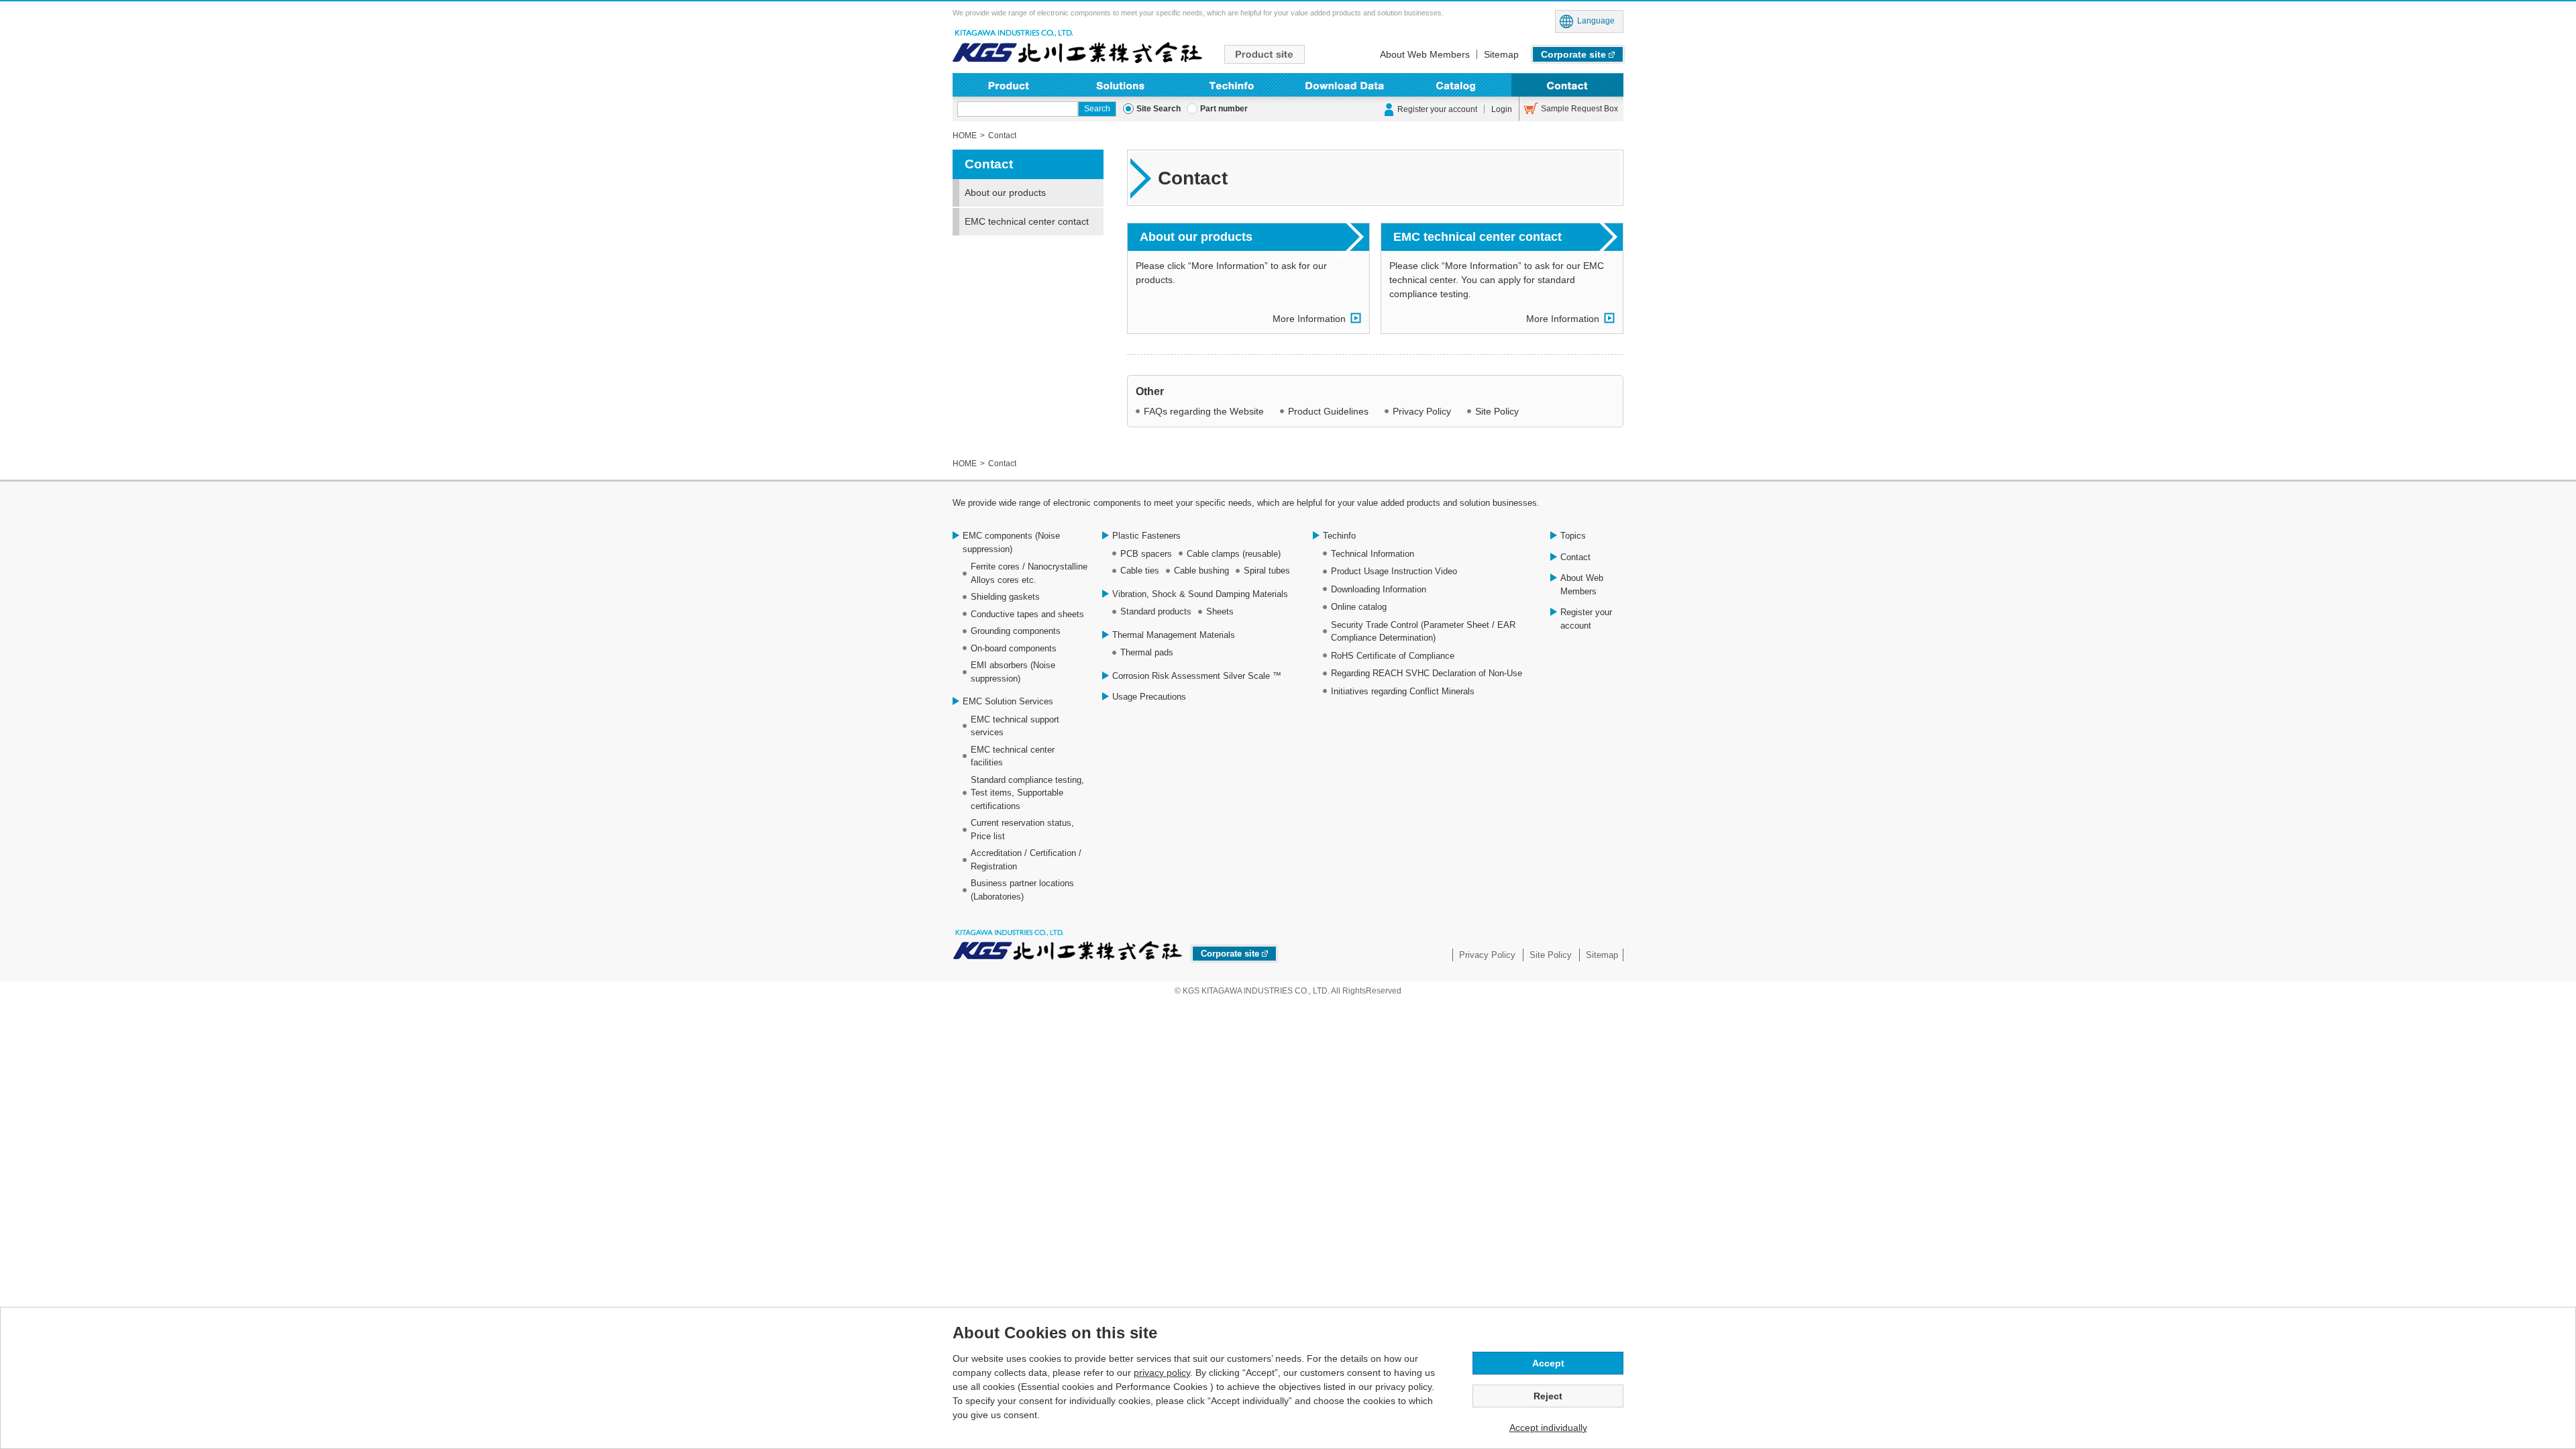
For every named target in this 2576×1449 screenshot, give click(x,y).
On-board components (1014, 648)
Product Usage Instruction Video (1394, 571)
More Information (1309, 319)
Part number (1224, 109)
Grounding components (1016, 631)
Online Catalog (1456, 85)
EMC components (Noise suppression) (1011, 542)
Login (1502, 109)
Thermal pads (1147, 652)
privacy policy (1162, 1373)
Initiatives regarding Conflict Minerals (1403, 691)
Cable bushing (1201, 571)
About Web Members (1425, 54)
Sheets (1220, 611)
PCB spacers (1146, 554)
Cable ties (1140, 571)
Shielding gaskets (1005, 597)
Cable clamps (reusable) (1234, 554)
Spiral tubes (1267, 571)
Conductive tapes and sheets (1027, 614)
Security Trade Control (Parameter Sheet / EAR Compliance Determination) (1423, 632)
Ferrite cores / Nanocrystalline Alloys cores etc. (1029, 573)
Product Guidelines (1328, 411)
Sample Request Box (1579, 109)
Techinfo (1232, 85)
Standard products (1156, 611)
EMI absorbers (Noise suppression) (1013, 672)
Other (1150, 391)
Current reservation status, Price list (1022, 829)
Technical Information (1373, 554)
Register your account (1437, 109)
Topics (1573, 536)
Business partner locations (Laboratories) (1022, 890)
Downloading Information (1344, 85)
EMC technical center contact (1478, 237)
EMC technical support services (1015, 726)
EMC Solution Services (1008, 701)
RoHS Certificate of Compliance (1393, 656)
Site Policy (1497, 411)
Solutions (1121, 85)
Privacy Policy (1422, 411)
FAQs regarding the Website (1204, 411)
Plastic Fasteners (1146, 536)
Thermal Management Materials (1174, 635)
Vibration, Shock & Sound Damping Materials (1200, 594)
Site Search (1159, 109)
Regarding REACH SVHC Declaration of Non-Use (1427, 673)
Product (1009, 85)
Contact (1567, 85)
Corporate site (1573, 54)
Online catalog (1359, 607)
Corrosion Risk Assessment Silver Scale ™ (1197, 676)
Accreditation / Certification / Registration (1026, 860)
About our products (1196, 237)
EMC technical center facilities (1013, 756)
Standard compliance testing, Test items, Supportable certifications (1027, 793)
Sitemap (1501, 54)
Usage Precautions (1149, 697)
